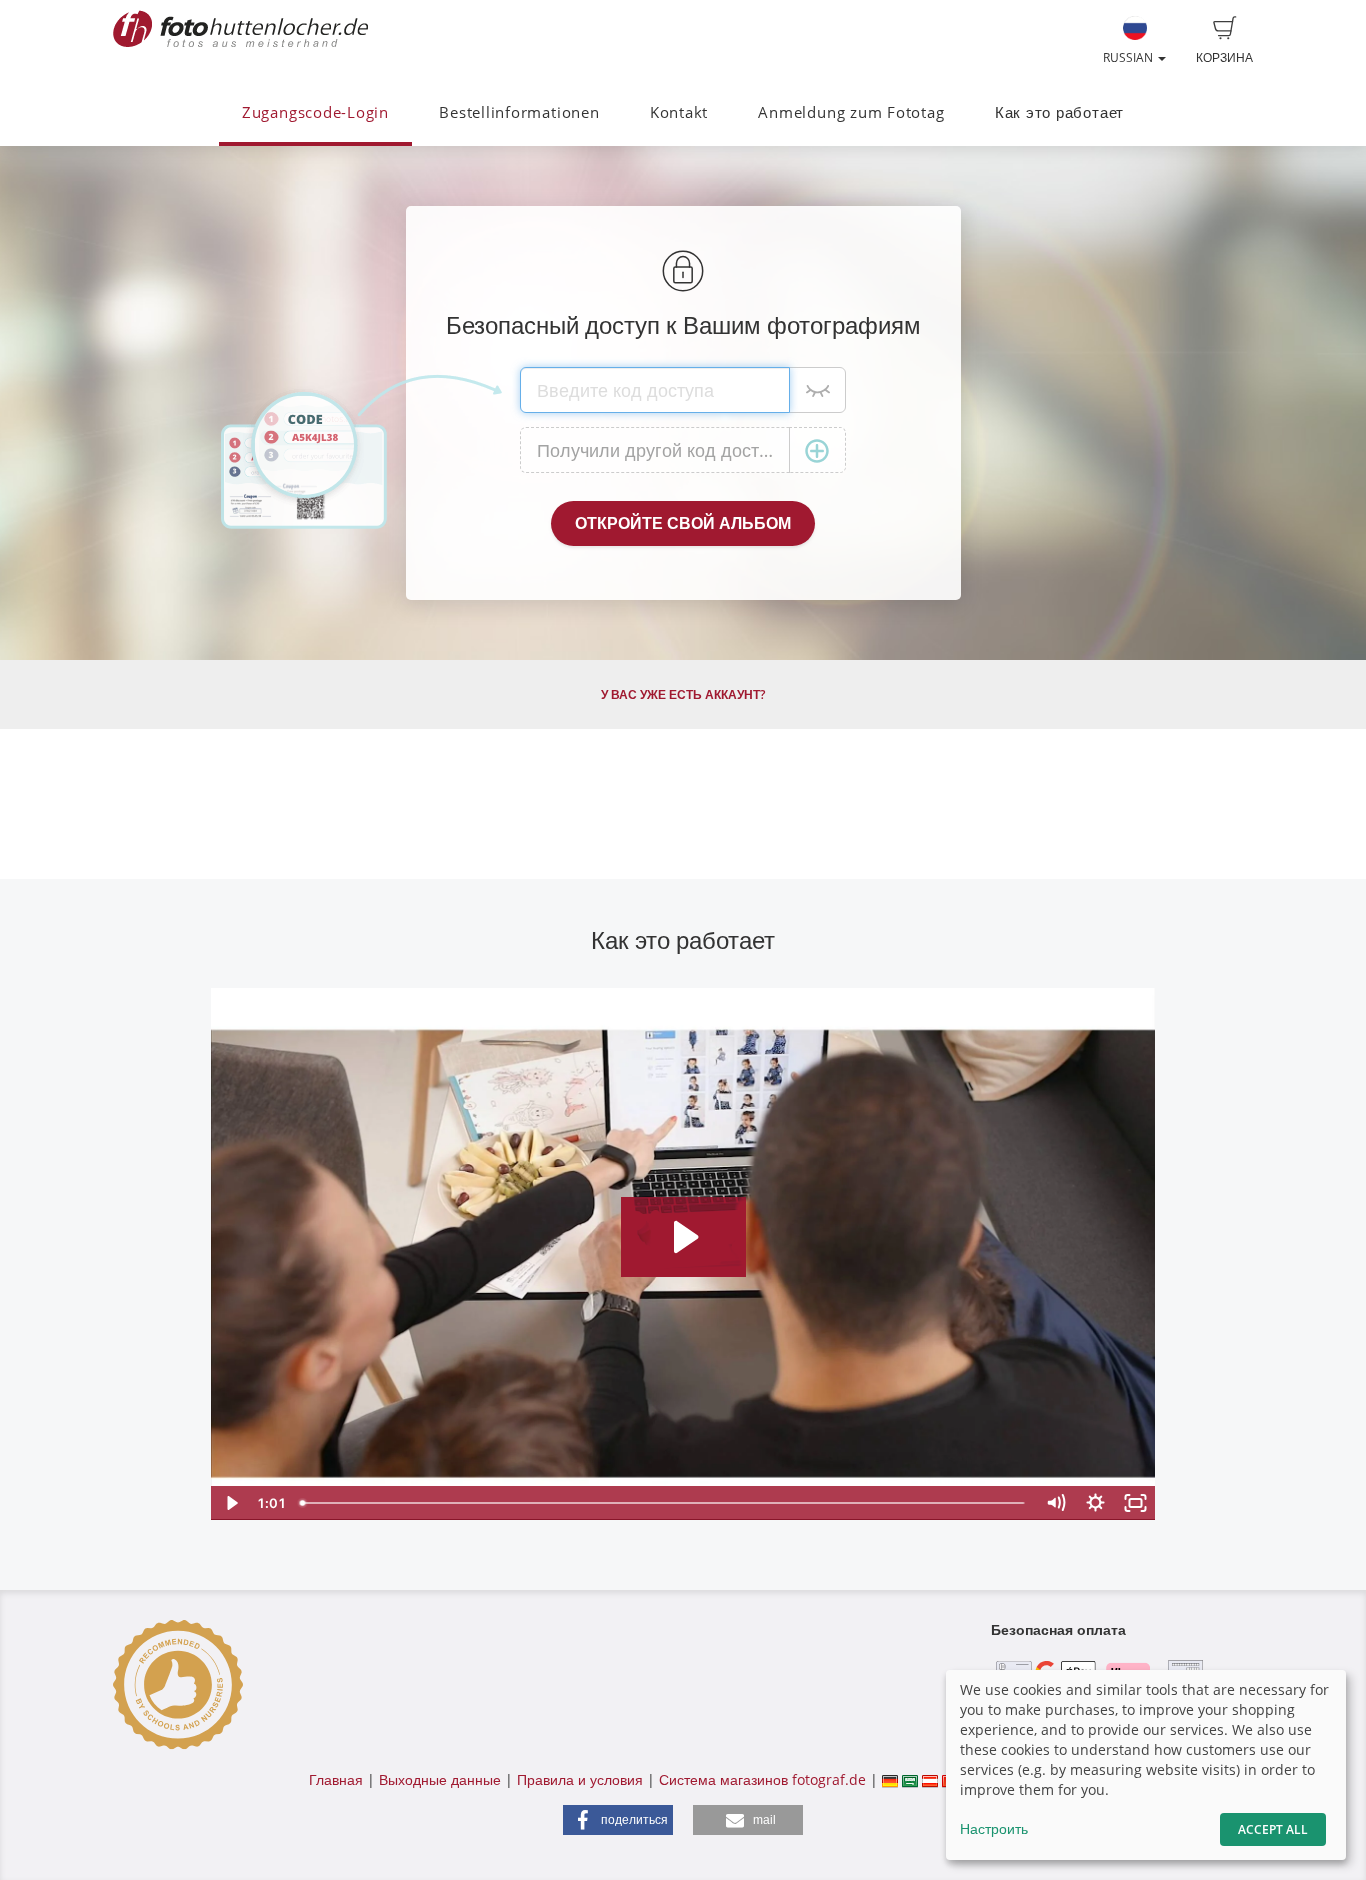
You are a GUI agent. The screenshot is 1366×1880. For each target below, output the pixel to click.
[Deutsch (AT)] (930, 1779)
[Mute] (1056, 1503)
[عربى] (910, 1779)
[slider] (664, 1503)
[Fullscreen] (1136, 1503)
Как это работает (1059, 112)
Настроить (994, 1828)
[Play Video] (231, 1503)
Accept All (1273, 1829)
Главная (336, 1779)
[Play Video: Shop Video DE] (683, 1237)
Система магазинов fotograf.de (762, 1779)
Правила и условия (580, 1779)
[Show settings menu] (1096, 1503)
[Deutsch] (890, 1779)
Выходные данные (440, 1779)
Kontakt (679, 112)
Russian (1129, 57)
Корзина (1224, 57)
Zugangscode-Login (315, 112)
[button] (618, 1820)
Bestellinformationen (519, 112)
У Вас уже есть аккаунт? (683, 694)
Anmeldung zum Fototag (851, 112)
